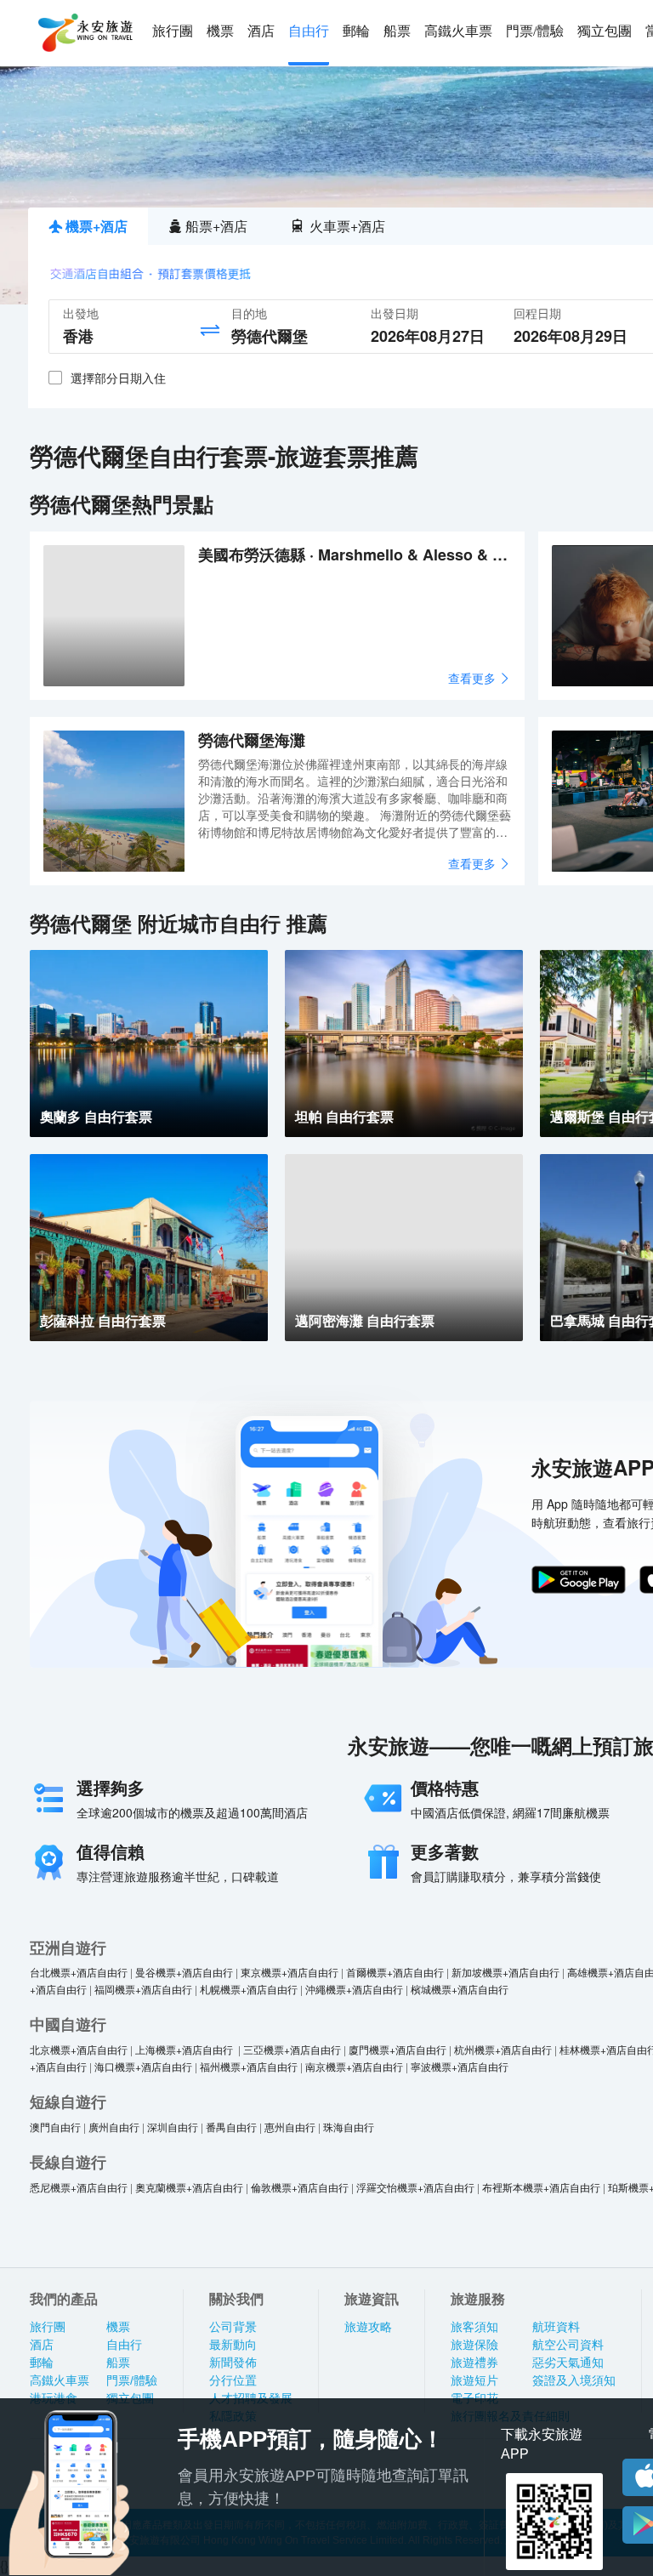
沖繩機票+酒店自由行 (354, 1989)
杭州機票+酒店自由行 (503, 2049)
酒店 (261, 31)
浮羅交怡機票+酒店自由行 (415, 2187)
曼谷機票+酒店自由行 (184, 1972)
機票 (220, 31)
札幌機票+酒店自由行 (249, 1989)
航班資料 (556, 2327)
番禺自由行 (231, 2127)
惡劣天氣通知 (568, 2363)
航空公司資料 (568, 2345)
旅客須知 (474, 2327)
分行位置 (233, 2380)
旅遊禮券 (474, 2363)
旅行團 (173, 31)
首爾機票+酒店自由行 (395, 1972)
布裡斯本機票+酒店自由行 (541, 2187)
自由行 (309, 31)
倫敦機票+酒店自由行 (300, 2187)
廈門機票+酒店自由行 (397, 2049)
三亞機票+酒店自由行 (292, 2049)
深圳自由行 (173, 2127)
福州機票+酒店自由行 (249, 2066)
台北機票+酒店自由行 (79, 1972)
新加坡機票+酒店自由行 (505, 1972)
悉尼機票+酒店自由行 (79, 2187)
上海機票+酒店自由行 (185, 2049)
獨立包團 (605, 31)
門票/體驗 (535, 31)
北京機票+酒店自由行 (79, 2049)
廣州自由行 (114, 2127)
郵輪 (356, 31)
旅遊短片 (474, 2380)
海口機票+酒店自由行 (143, 2066)
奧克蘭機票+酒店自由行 (189, 2187)
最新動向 (233, 2345)
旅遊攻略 (368, 2327)
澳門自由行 (55, 2127)
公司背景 (233, 2327)
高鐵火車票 (458, 31)
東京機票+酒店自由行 (290, 1972)
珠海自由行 (349, 2127)
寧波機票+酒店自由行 (460, 2066)
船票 (397, 31)
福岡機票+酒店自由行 (143, 1989)
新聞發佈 (233, 2363)
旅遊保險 (474, 2345)
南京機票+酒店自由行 (354, 2066)
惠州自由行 (290, 2127)
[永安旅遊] (84, 33)
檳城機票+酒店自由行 (460, 1989)
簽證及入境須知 (574, 2380)
